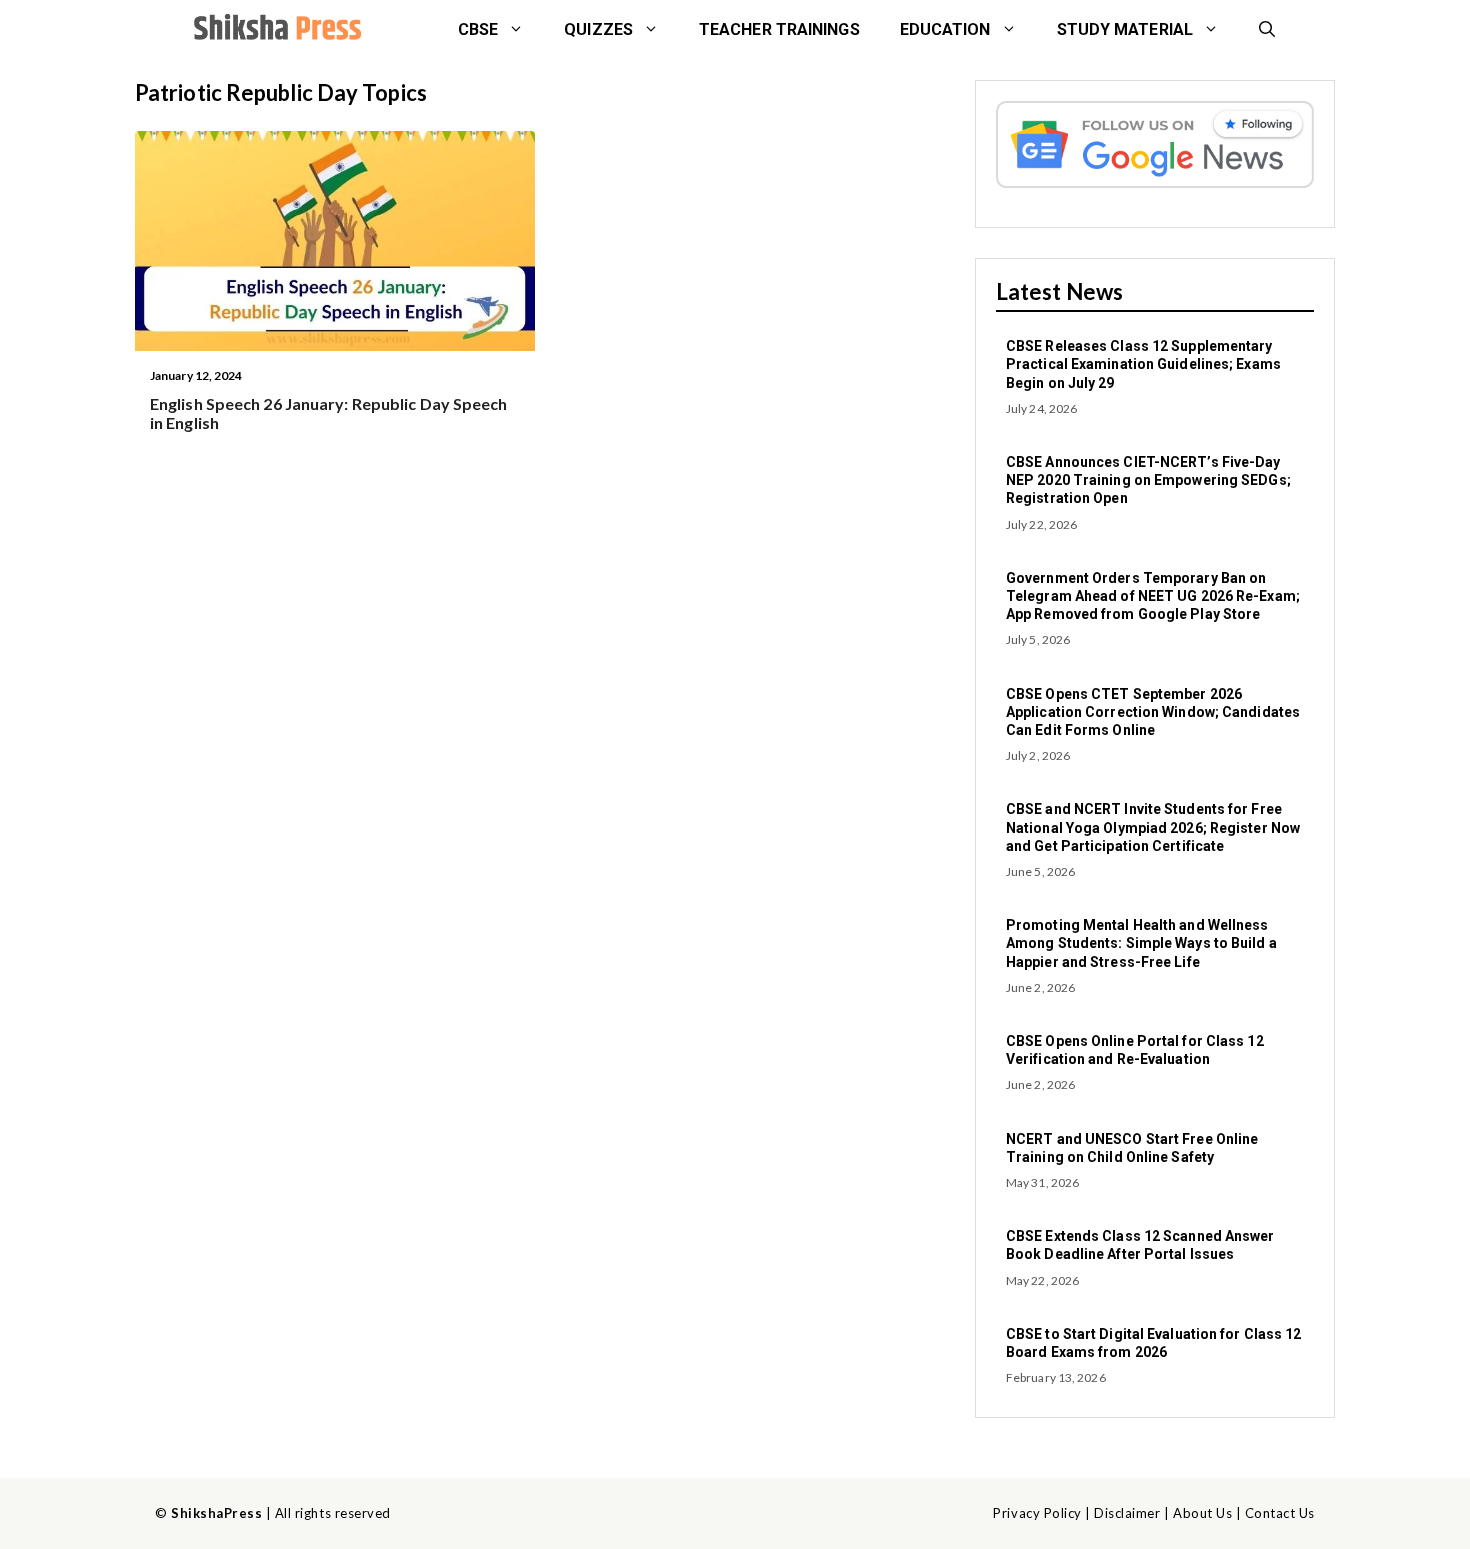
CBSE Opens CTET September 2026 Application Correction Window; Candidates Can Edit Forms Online (1153, 712)
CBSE (478, 29)
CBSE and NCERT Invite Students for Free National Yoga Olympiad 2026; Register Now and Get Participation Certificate (1153, 827)
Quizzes (598, 29)
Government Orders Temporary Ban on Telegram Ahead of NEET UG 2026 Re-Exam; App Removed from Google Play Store (1153, 596)
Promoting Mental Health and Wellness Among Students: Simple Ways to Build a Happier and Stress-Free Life (1141, 943)
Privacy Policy (1037, 1513)
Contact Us (1280, 1513)
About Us (1202, 1513)
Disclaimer (1127, 1513)
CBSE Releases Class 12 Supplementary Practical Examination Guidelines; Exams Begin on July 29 (1143, 364)
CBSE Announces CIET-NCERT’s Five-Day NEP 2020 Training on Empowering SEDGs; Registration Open (1148, 480)
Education (945, 29)
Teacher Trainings (779, 29)
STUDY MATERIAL (1125, 29)
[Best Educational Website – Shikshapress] (275, 30)
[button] (1267, 30)
